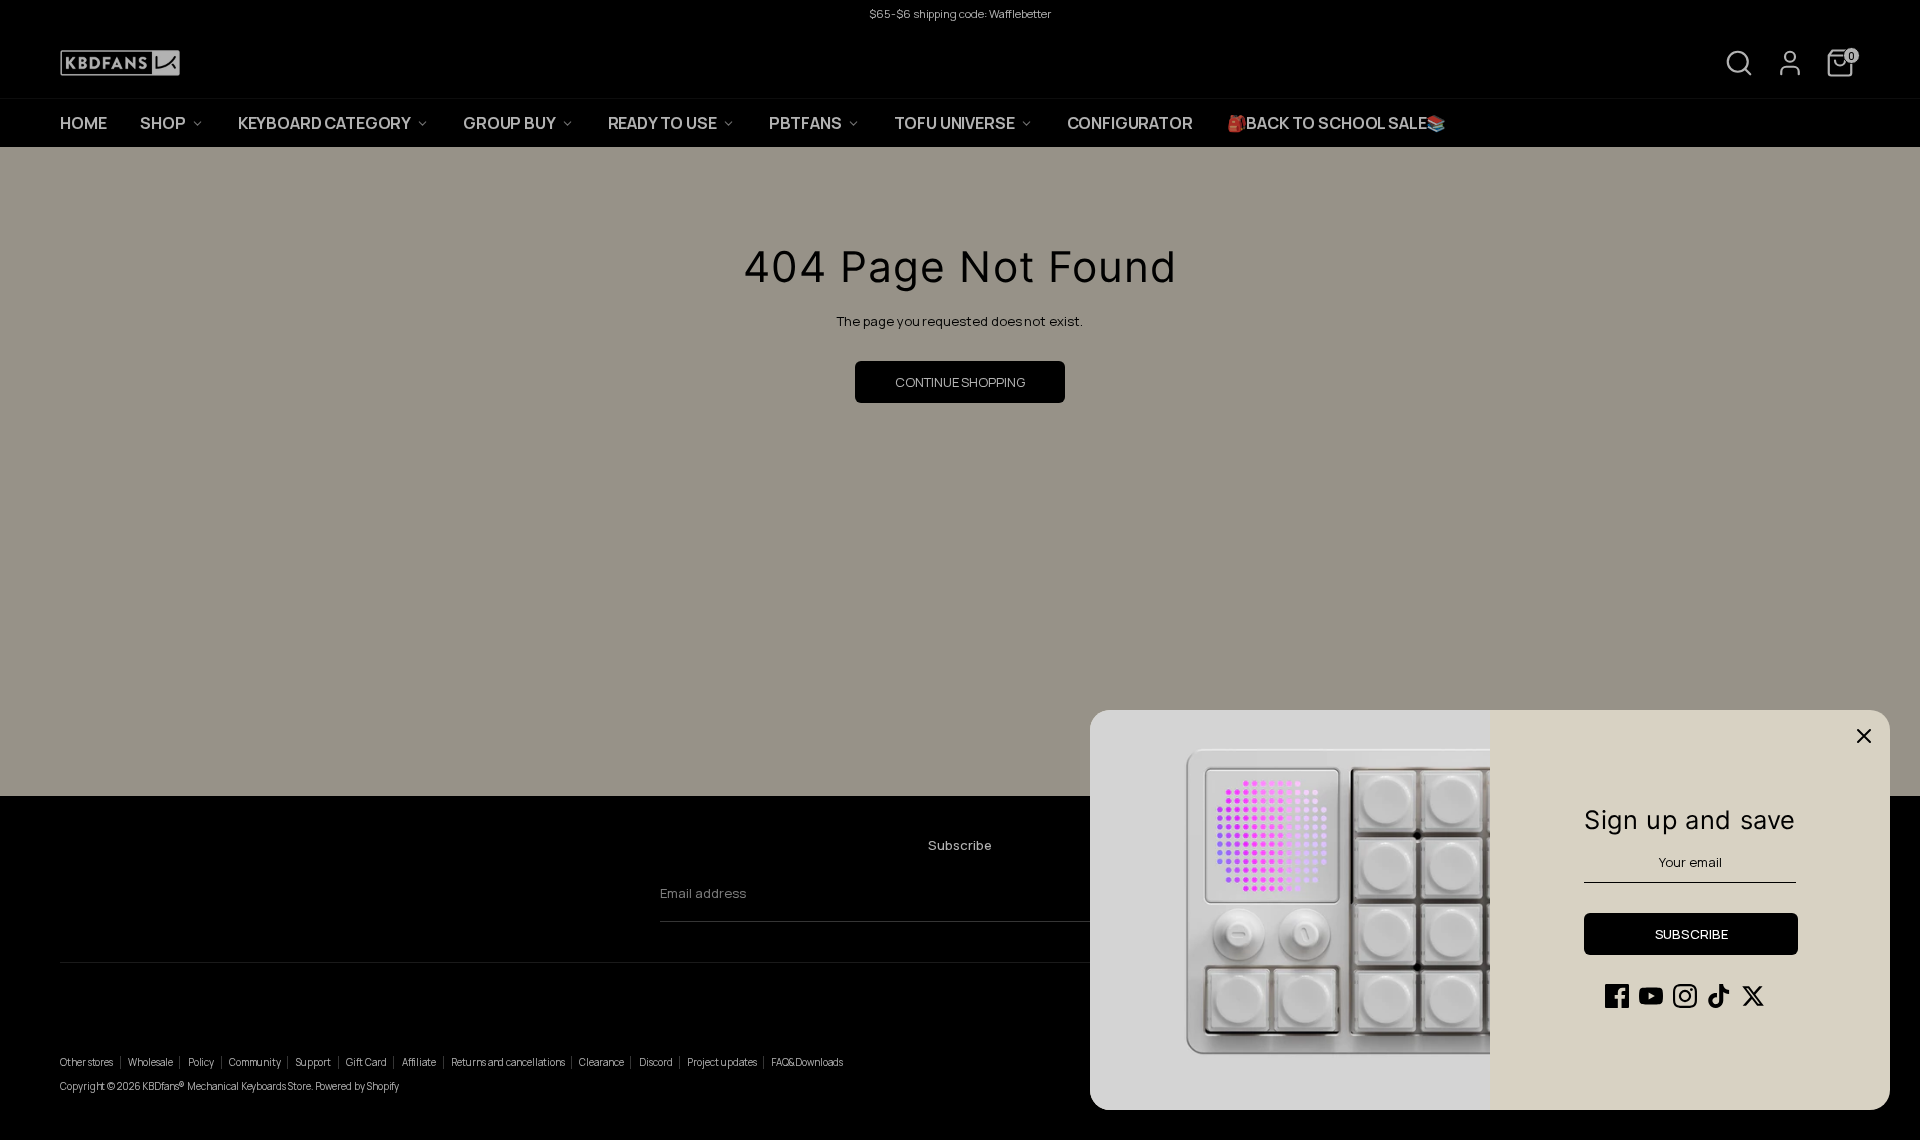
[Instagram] (1685, 996)
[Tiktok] (1719, 996)
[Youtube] (1651, 996)
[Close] (1864, 736)
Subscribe (1691, 934)
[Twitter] (1753, 996)
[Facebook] (1617, 996)
